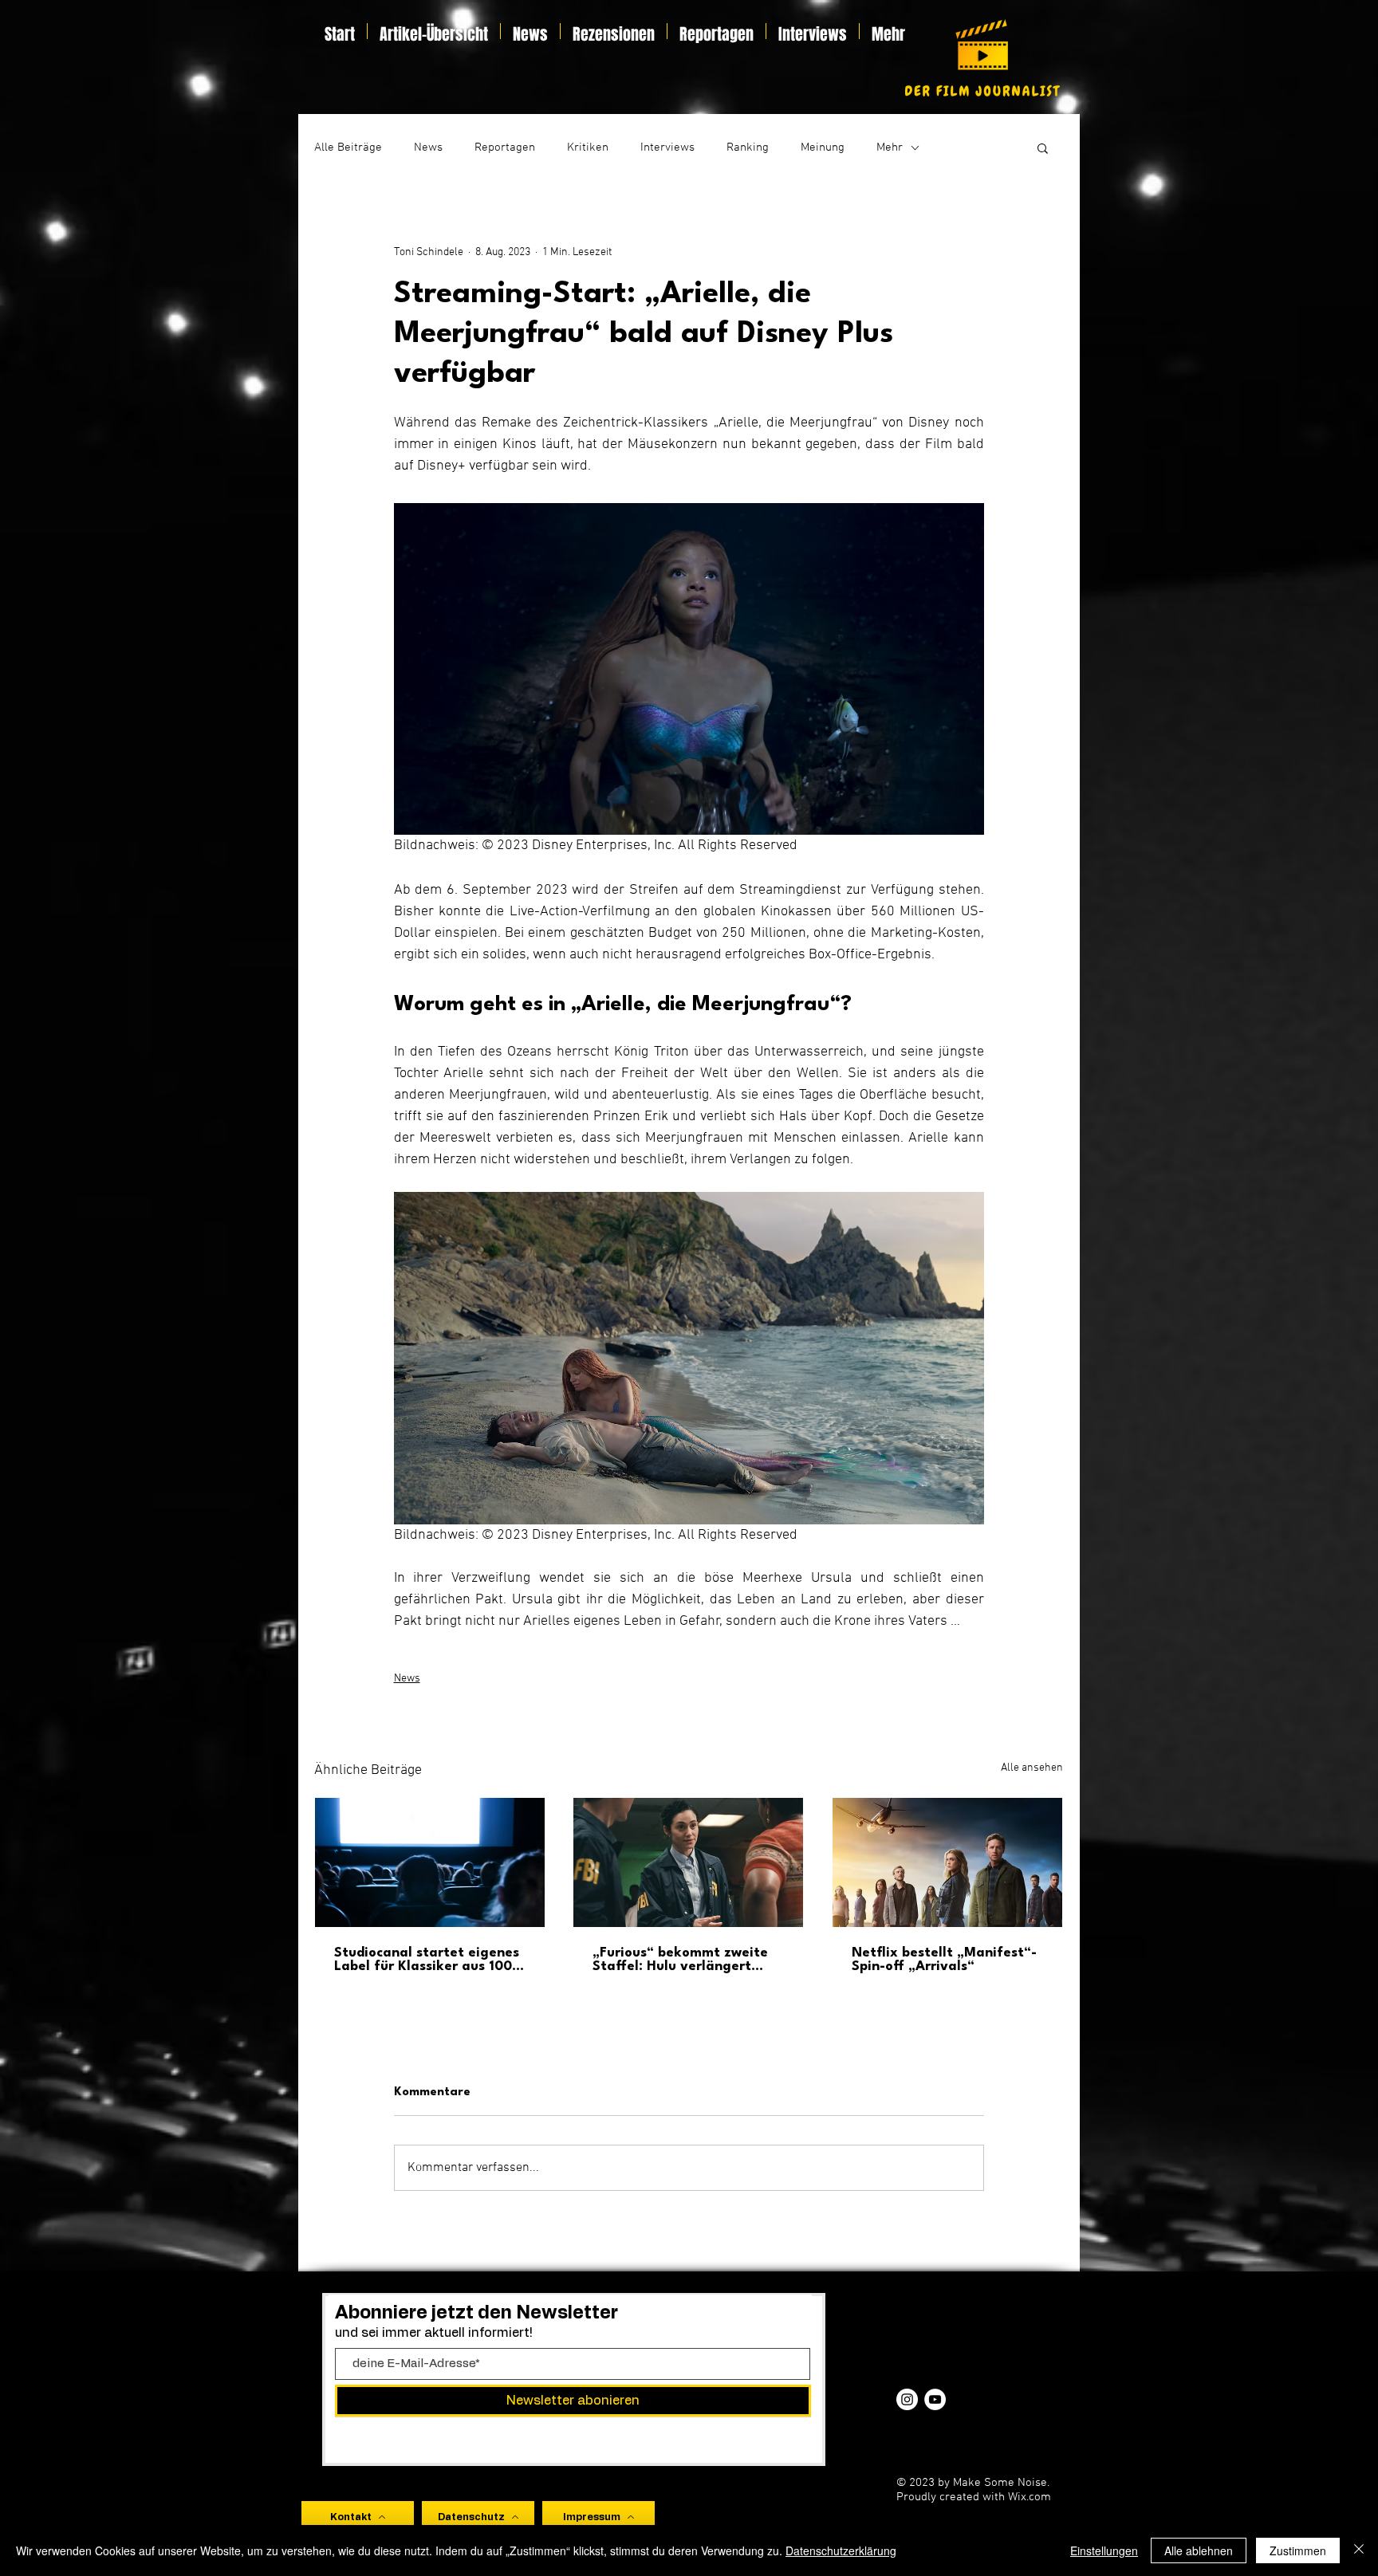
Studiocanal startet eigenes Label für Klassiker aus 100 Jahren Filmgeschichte (427, 1960)
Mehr (890, 147)
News (428, 147)
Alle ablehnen (1199, 2550)
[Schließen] (1359, 2550)
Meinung (823, 147)
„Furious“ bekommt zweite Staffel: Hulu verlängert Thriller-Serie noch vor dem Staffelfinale (681, 1960)
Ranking (748, 147)
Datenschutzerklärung (841, 2550)
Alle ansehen (1032, 1768)
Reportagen (505, 147)
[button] (1043, 147)
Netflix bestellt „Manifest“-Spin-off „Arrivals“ (944, 1960)
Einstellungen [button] (1104, 2550)
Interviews (667, 147)
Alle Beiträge (348, 147)
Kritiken (588, 147)
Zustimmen (1298, 2550)
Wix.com (1030, 2497)
